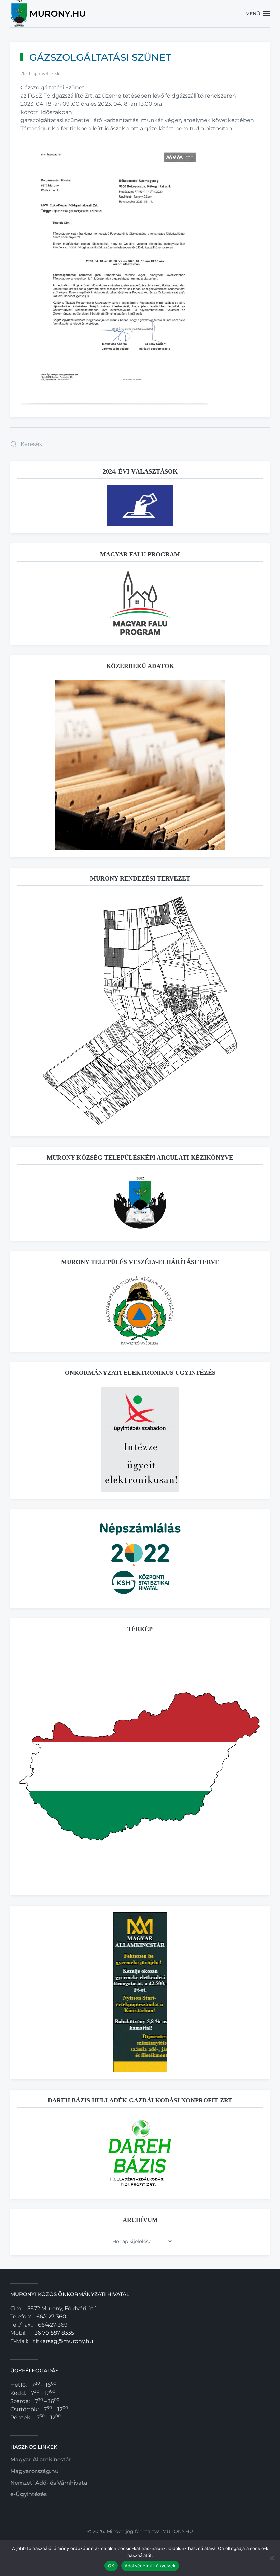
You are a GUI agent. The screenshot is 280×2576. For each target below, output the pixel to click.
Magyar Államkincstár (41, 2459)
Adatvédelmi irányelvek (150, 2566)
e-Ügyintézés (29, 2494)
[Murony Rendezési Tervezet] (140, 1011)
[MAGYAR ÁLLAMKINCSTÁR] (140, 1992)
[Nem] (271, 2558)
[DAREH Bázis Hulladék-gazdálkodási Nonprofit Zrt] (140, 2153)
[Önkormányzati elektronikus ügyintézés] (140, 1439)
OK (111, 2566)
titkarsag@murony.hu (63, 2341)
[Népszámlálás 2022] (140, 1558)
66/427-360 (51, 2317)
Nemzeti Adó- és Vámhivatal (50, 2483)
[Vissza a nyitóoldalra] (49, 14)
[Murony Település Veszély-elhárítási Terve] (140, 1310)
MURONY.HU (178, 2531)
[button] (258, 14)
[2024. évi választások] (140, 505)
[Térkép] (140, 1765)
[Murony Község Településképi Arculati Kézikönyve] (140, 1202)
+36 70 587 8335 (53, 2333)
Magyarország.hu (34, 2471)
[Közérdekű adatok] (140, 765)
